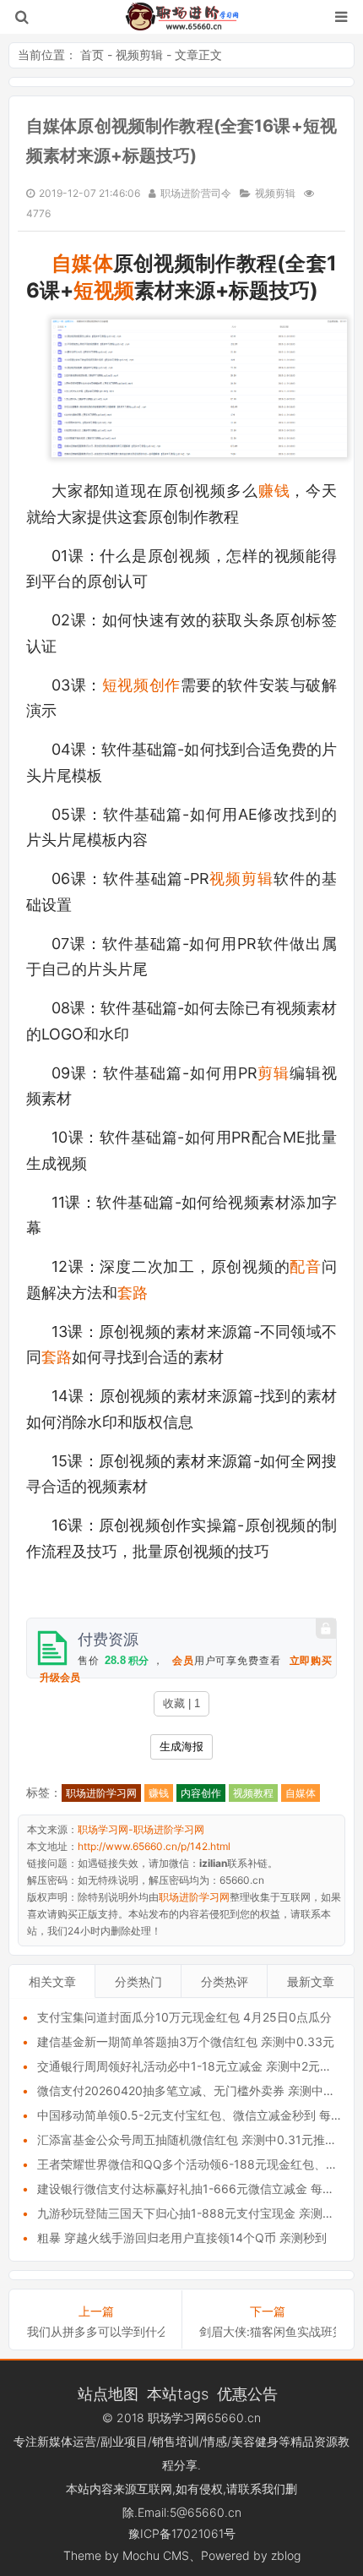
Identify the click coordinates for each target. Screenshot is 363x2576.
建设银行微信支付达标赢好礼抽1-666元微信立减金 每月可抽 (198, 2189)
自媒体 (82, 263)
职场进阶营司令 (196, 193)
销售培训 (176, 2441)
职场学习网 (177, 2418)
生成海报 (181, 1746)
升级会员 (60, 1678)
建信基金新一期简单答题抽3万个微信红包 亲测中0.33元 (186, 2041)
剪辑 (274, 1073)
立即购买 (311, 1661)
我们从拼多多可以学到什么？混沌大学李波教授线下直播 (96, 2331)
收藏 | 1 (181, 1703)
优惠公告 (247, 2393)
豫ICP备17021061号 (182, 2533)
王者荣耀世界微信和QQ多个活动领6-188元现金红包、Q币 (192, 2164)
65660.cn (234, 2418)
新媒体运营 (67, 2441)
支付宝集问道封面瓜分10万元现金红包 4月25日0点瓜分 (184, 2017)
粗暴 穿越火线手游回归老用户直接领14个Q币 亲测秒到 (182, 2238)
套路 (133, 1293)
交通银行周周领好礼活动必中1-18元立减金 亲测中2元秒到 (190, 2066)
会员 (183, 1661)
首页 (92, 55)
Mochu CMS (156, 2555)
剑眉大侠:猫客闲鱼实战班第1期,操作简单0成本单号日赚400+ (268, 2331)
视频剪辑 (139, 55)
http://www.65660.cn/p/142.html (154, 1846)
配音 (306, 1266)
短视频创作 (141, 685)
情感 (215, 2441)
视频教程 (253, 1793)
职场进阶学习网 (101, 1793)
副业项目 (124, 2441)
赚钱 (274, 491)
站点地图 (108, 2393)
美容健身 (255, 2441)
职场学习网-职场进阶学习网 (182, 17)
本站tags (178, 2393)
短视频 (104, 290)
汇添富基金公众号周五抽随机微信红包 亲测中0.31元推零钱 (193, 2139)
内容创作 (201, 1793)
